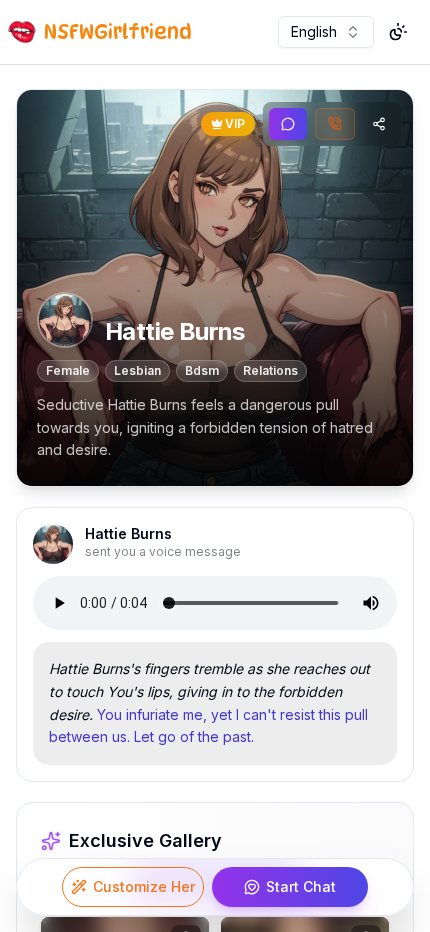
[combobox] (326, 32)
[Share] (379, 124)
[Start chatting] (288, 124)
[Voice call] (335, 124)
